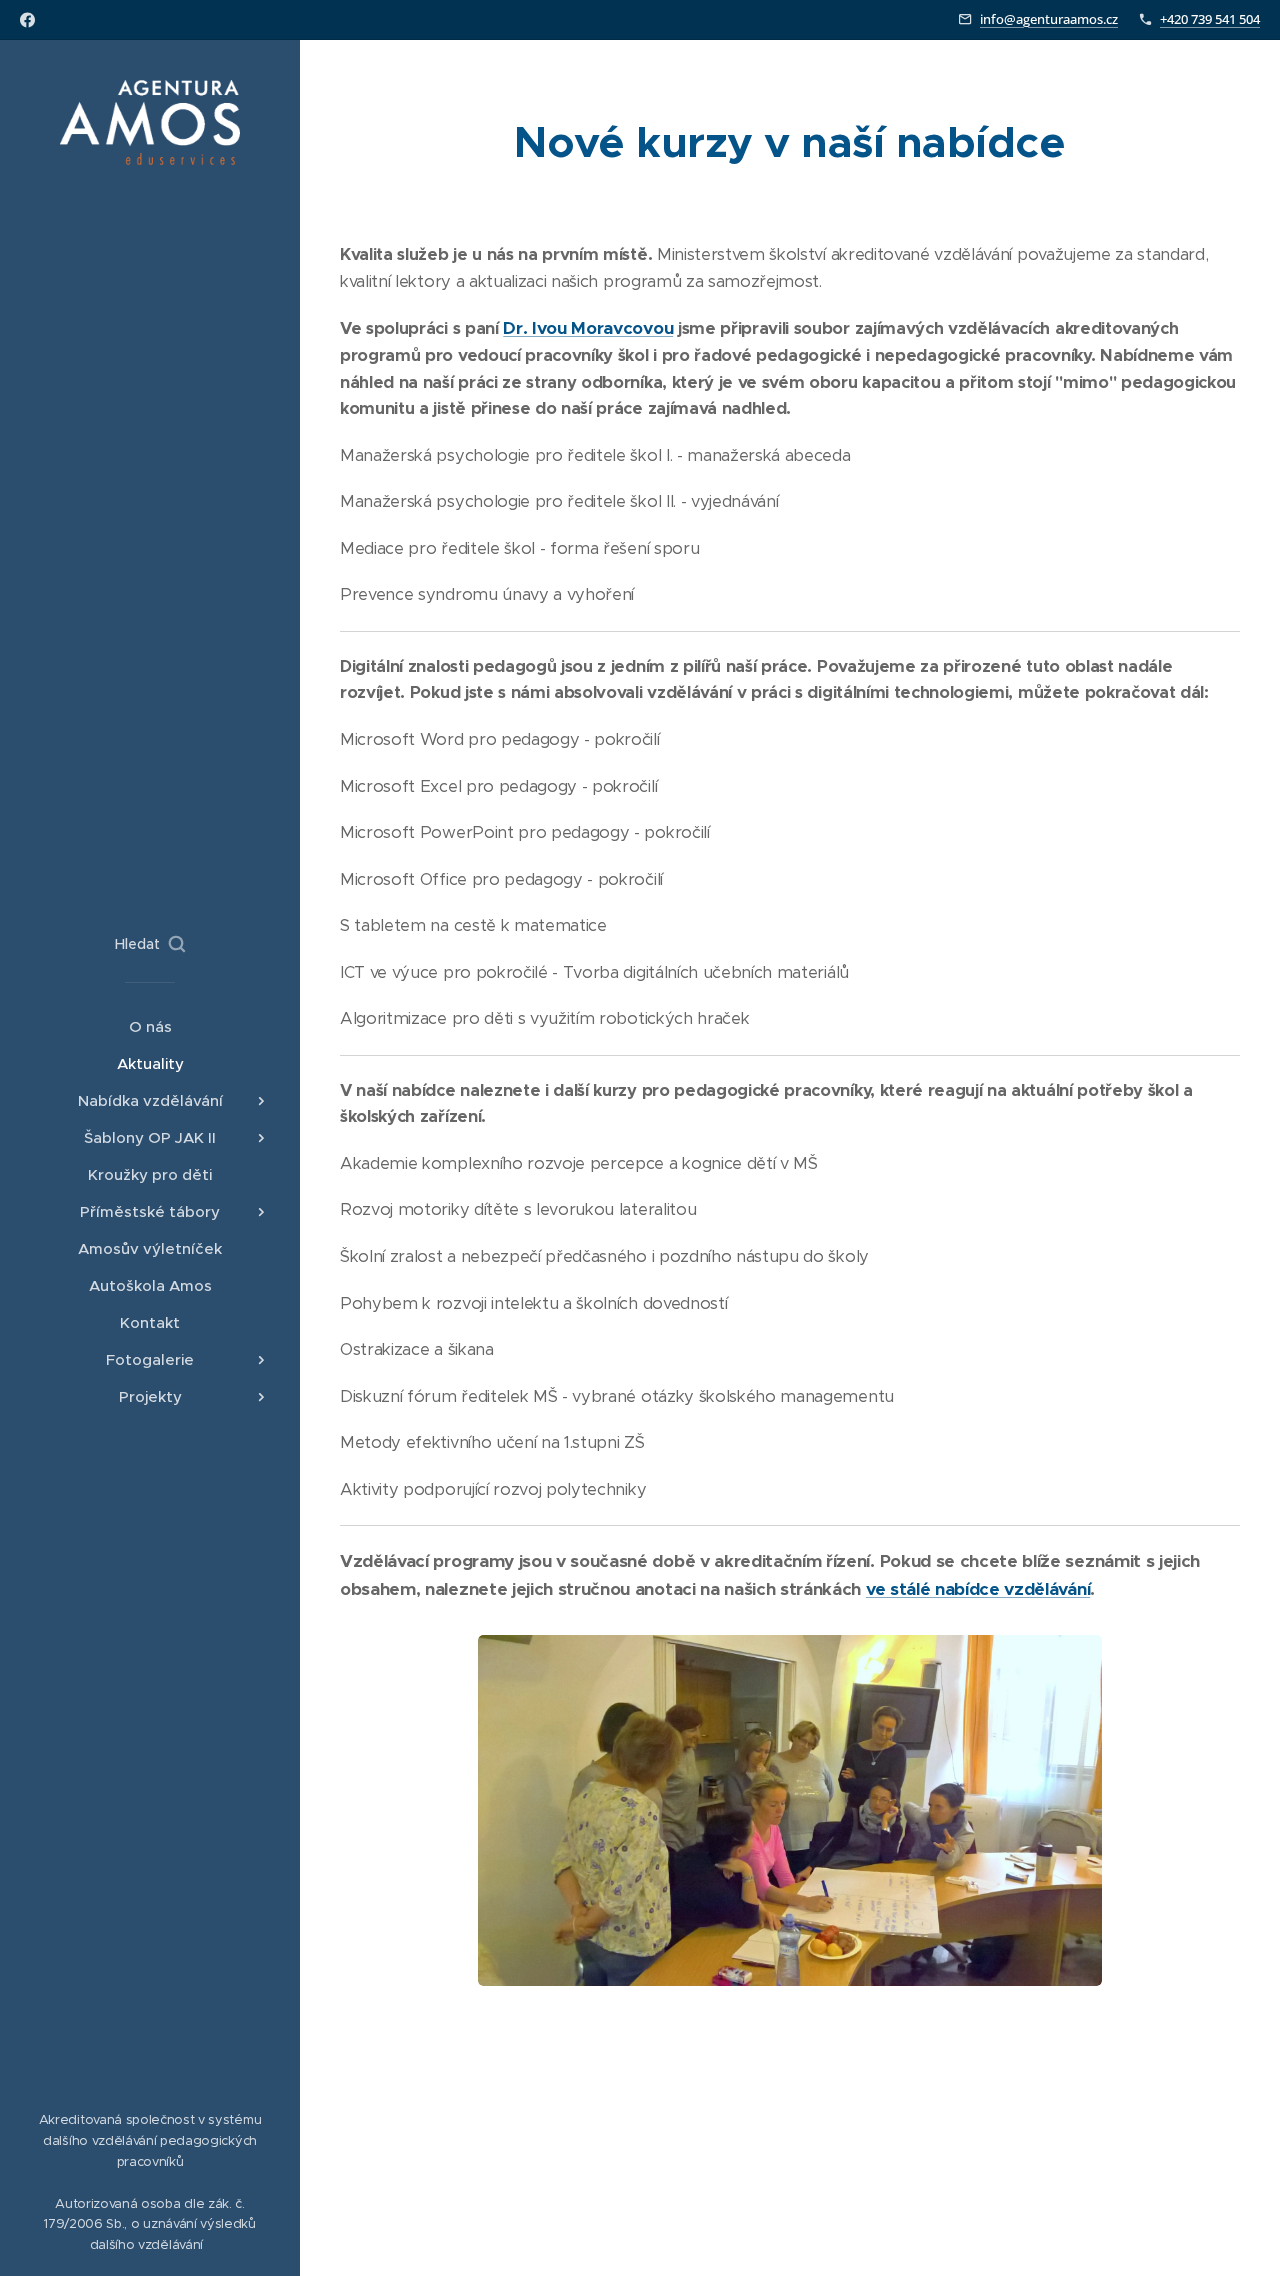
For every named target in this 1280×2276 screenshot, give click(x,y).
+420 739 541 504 (1210, 19)
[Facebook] (27, 20)
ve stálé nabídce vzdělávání (978, 1589)
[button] (150, 944)
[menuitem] (150, 1026)
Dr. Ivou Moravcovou (588, 328)
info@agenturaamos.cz (1049, 19)
